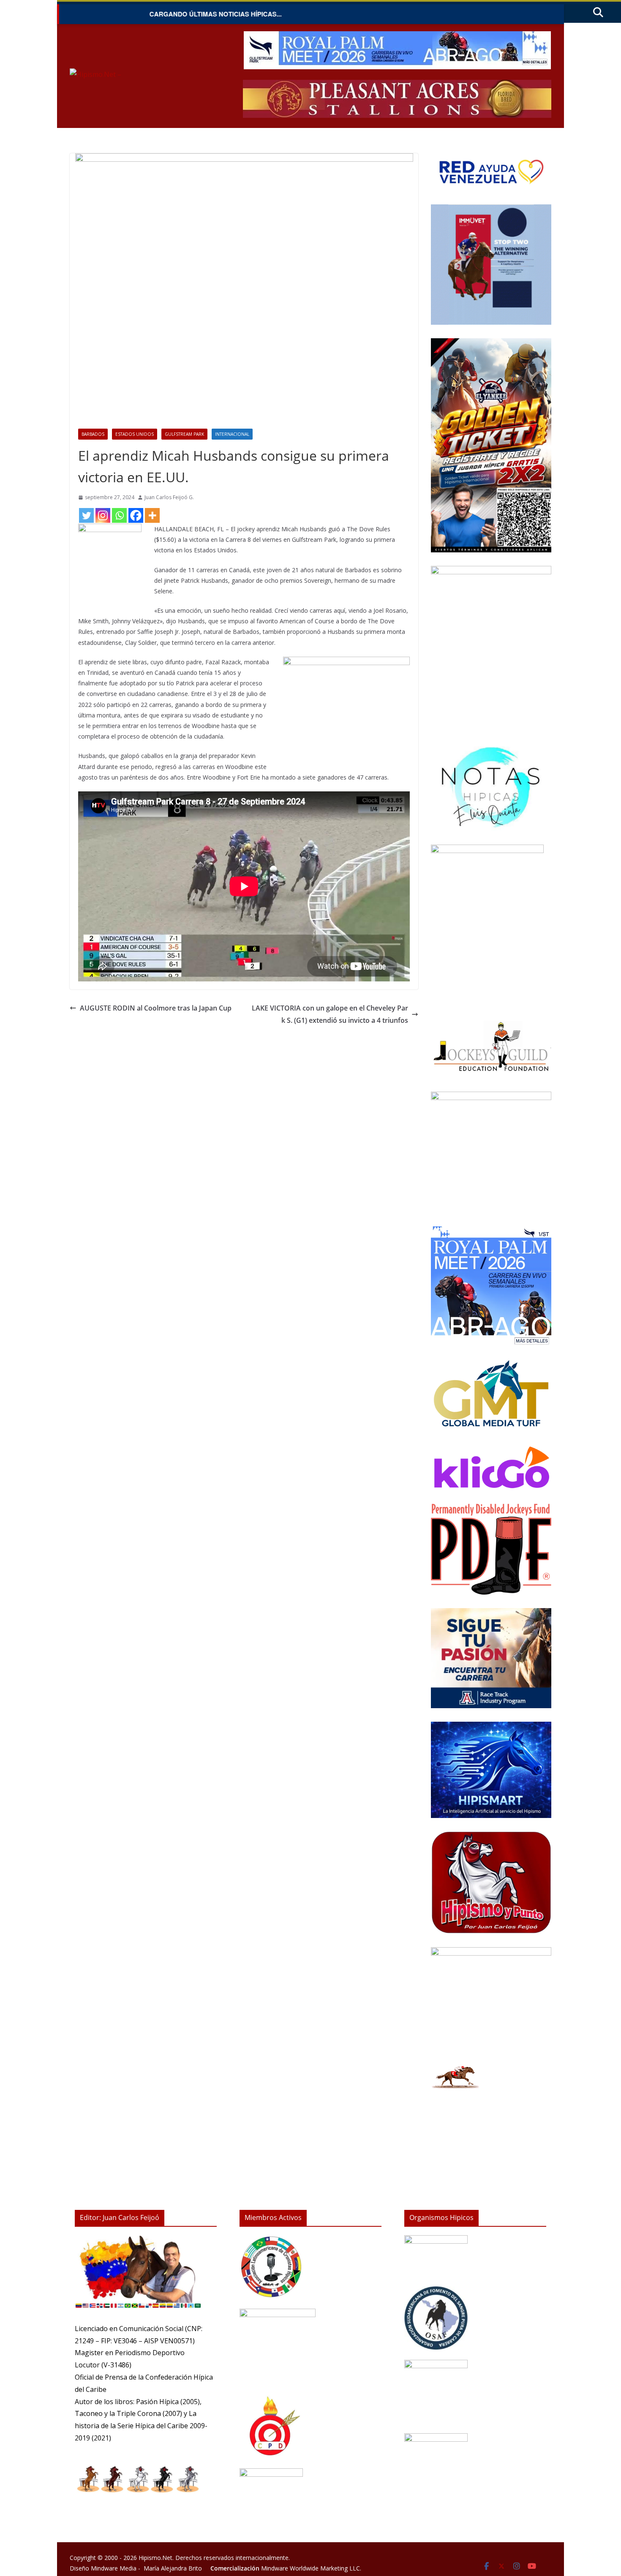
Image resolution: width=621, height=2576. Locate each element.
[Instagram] (103, 515)
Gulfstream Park (184, 434)
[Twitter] (86, 515)
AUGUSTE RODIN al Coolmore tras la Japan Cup (156, 1008)
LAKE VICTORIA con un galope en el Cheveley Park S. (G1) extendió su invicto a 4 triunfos (330, 1014)
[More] (152, 515)
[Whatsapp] (119, 515)
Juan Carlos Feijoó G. (169, 497)
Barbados (93, 434)
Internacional (232, 434)
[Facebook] (136, 515)
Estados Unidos (135, 434)
